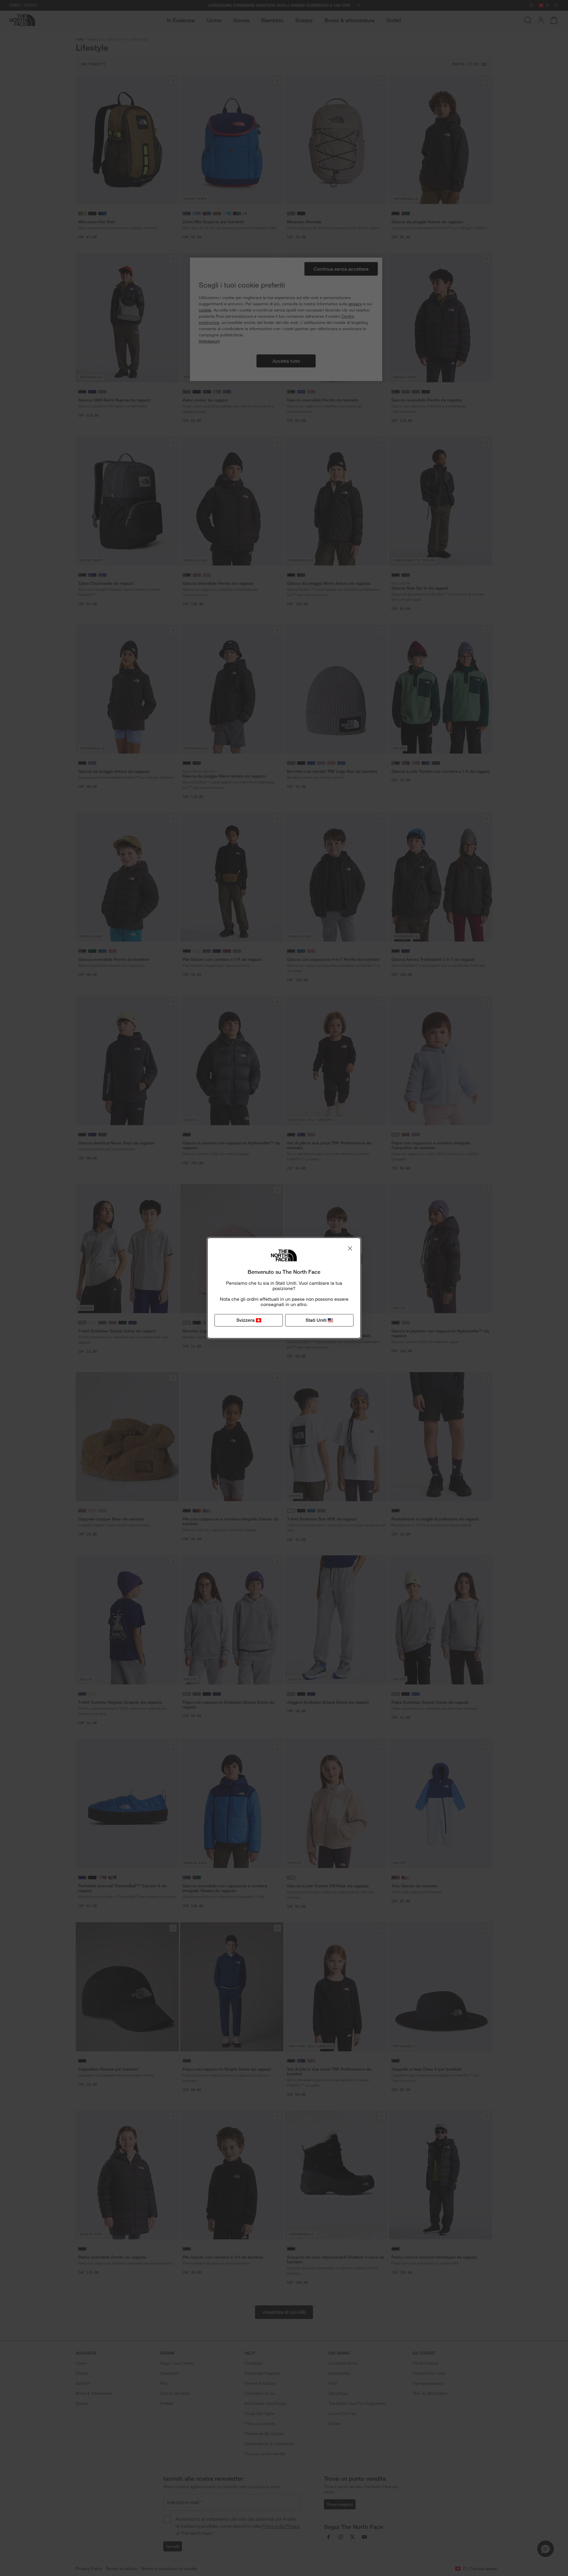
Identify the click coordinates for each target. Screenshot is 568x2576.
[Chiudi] (350, 1248)
